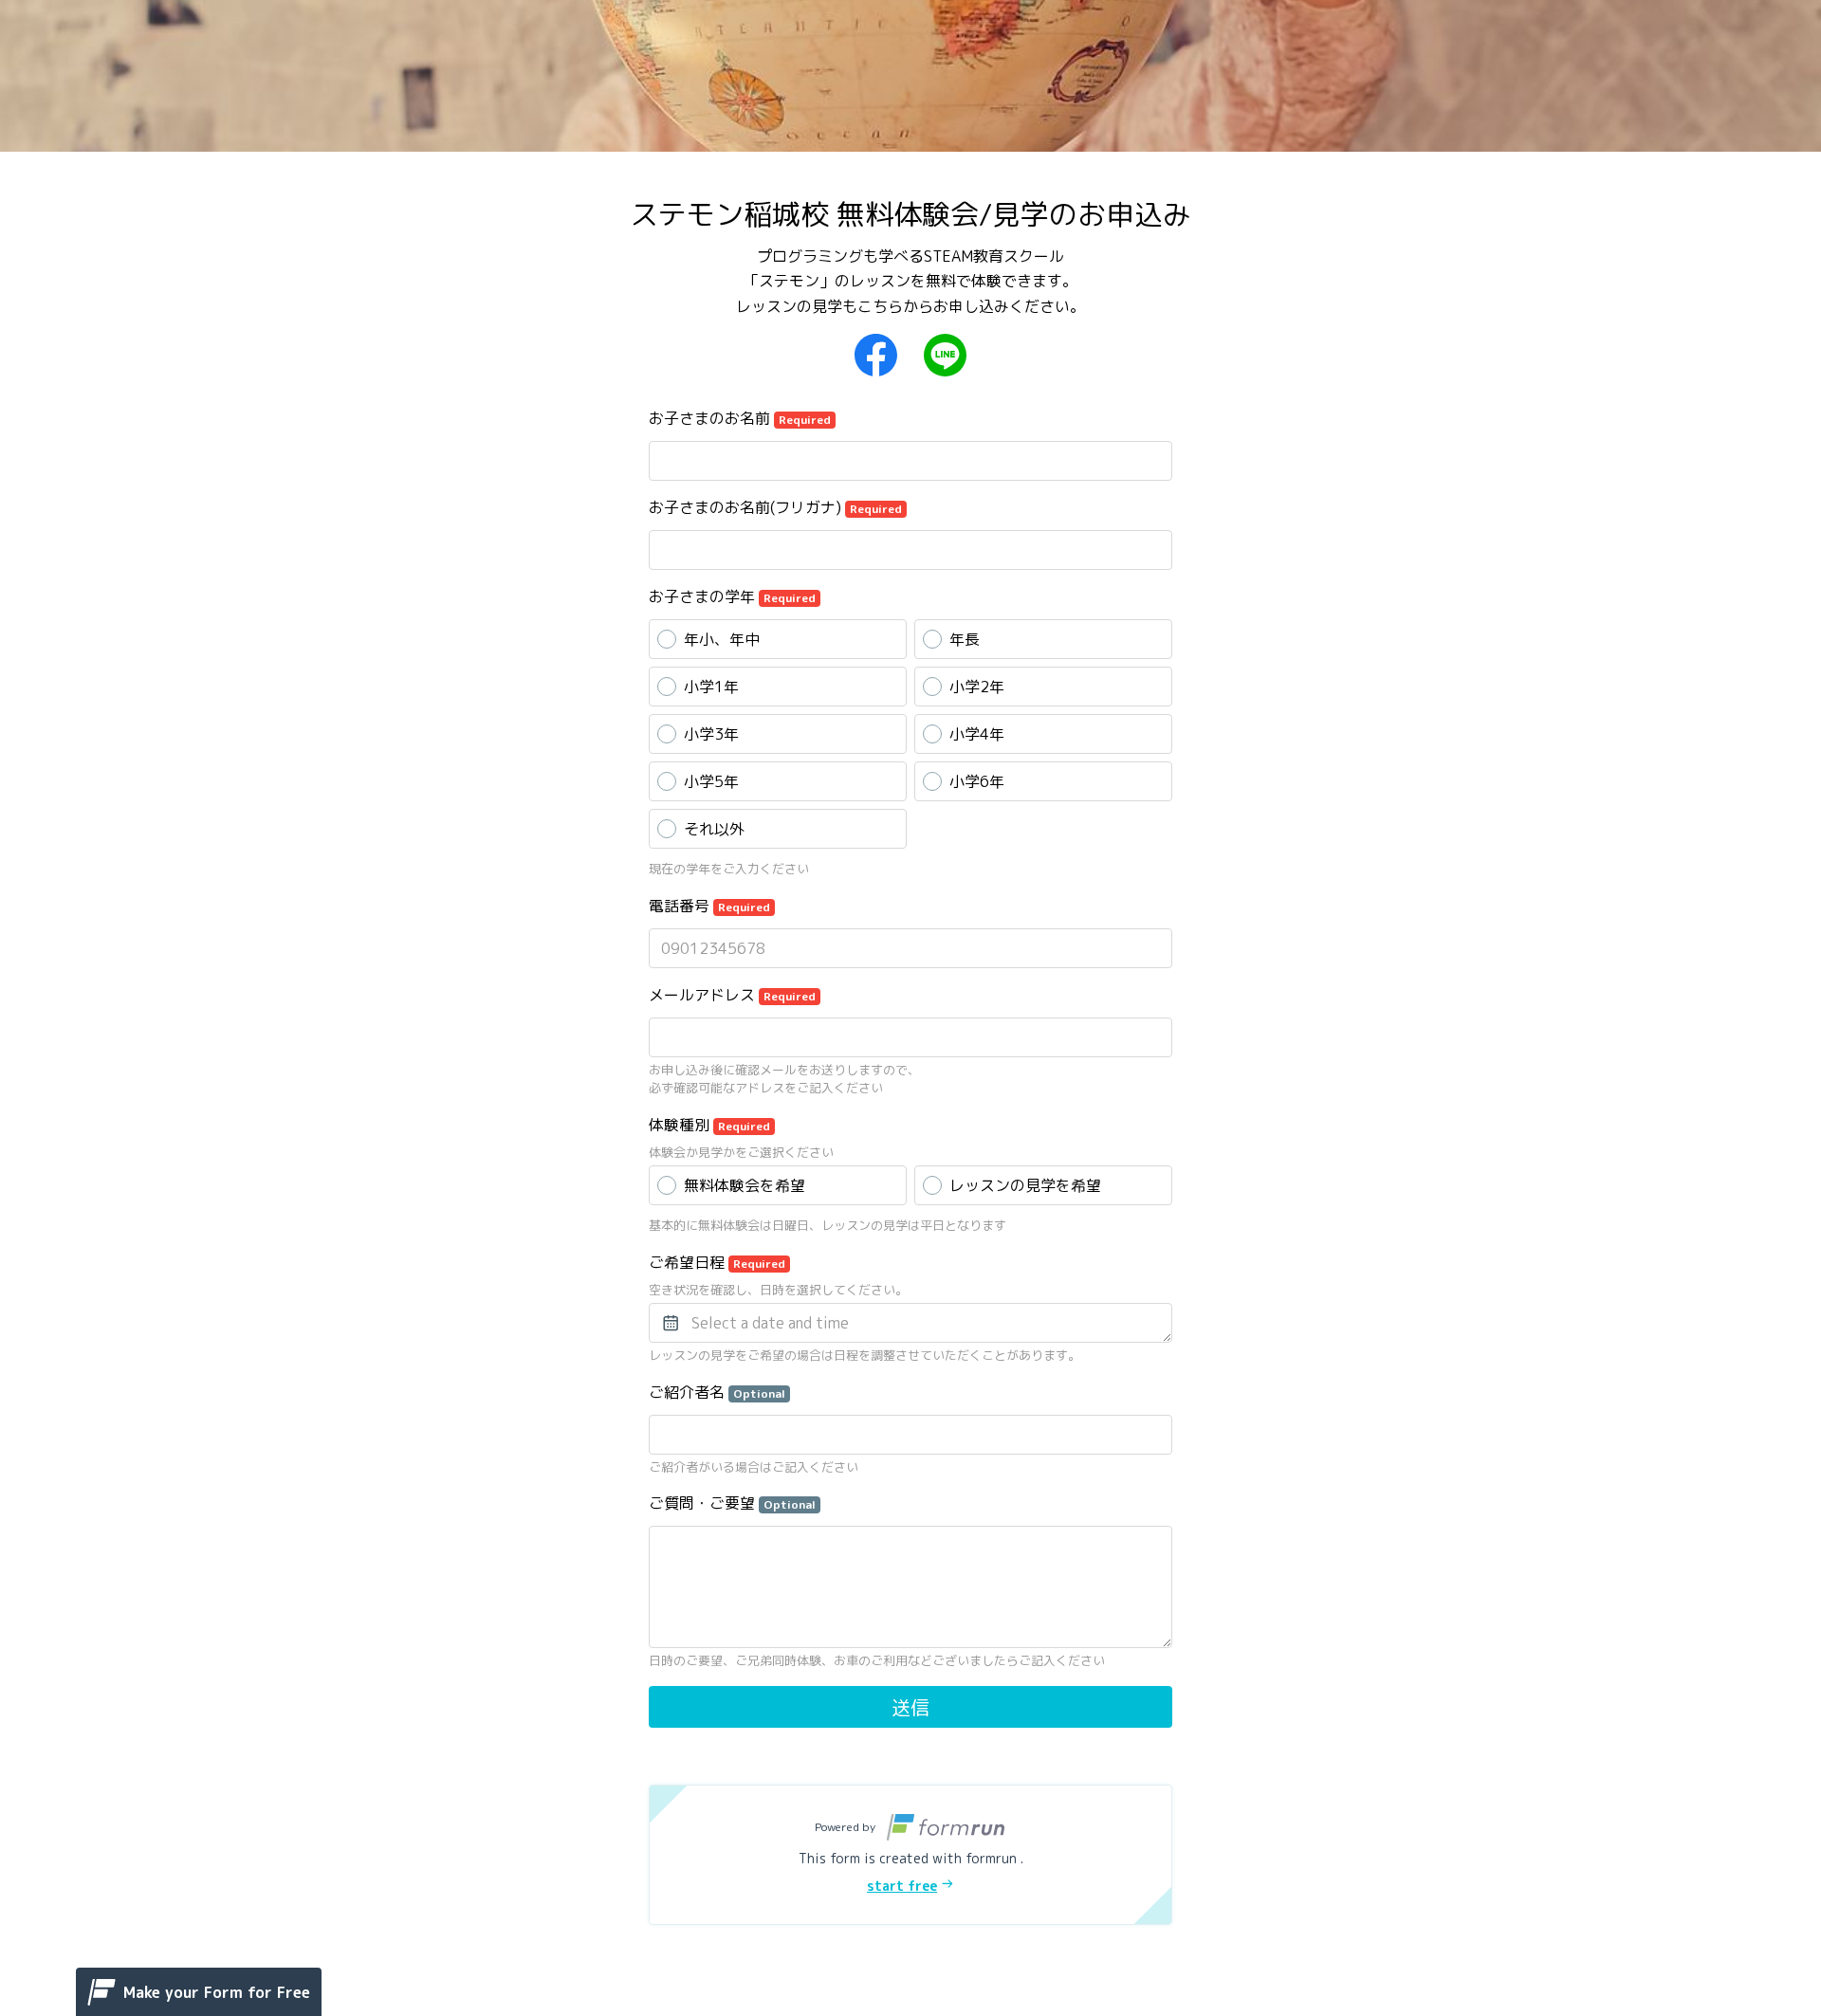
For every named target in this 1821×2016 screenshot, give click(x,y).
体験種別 (709, 1125)
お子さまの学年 (732, 596)
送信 (910, 1707)
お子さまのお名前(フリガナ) (775, 507)
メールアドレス (732, 995)
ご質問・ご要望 (732, 1503)
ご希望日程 (717, 1262)
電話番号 (709, 906)
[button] (910, 1855)
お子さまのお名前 (740, 418)
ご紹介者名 (717, 1392)
